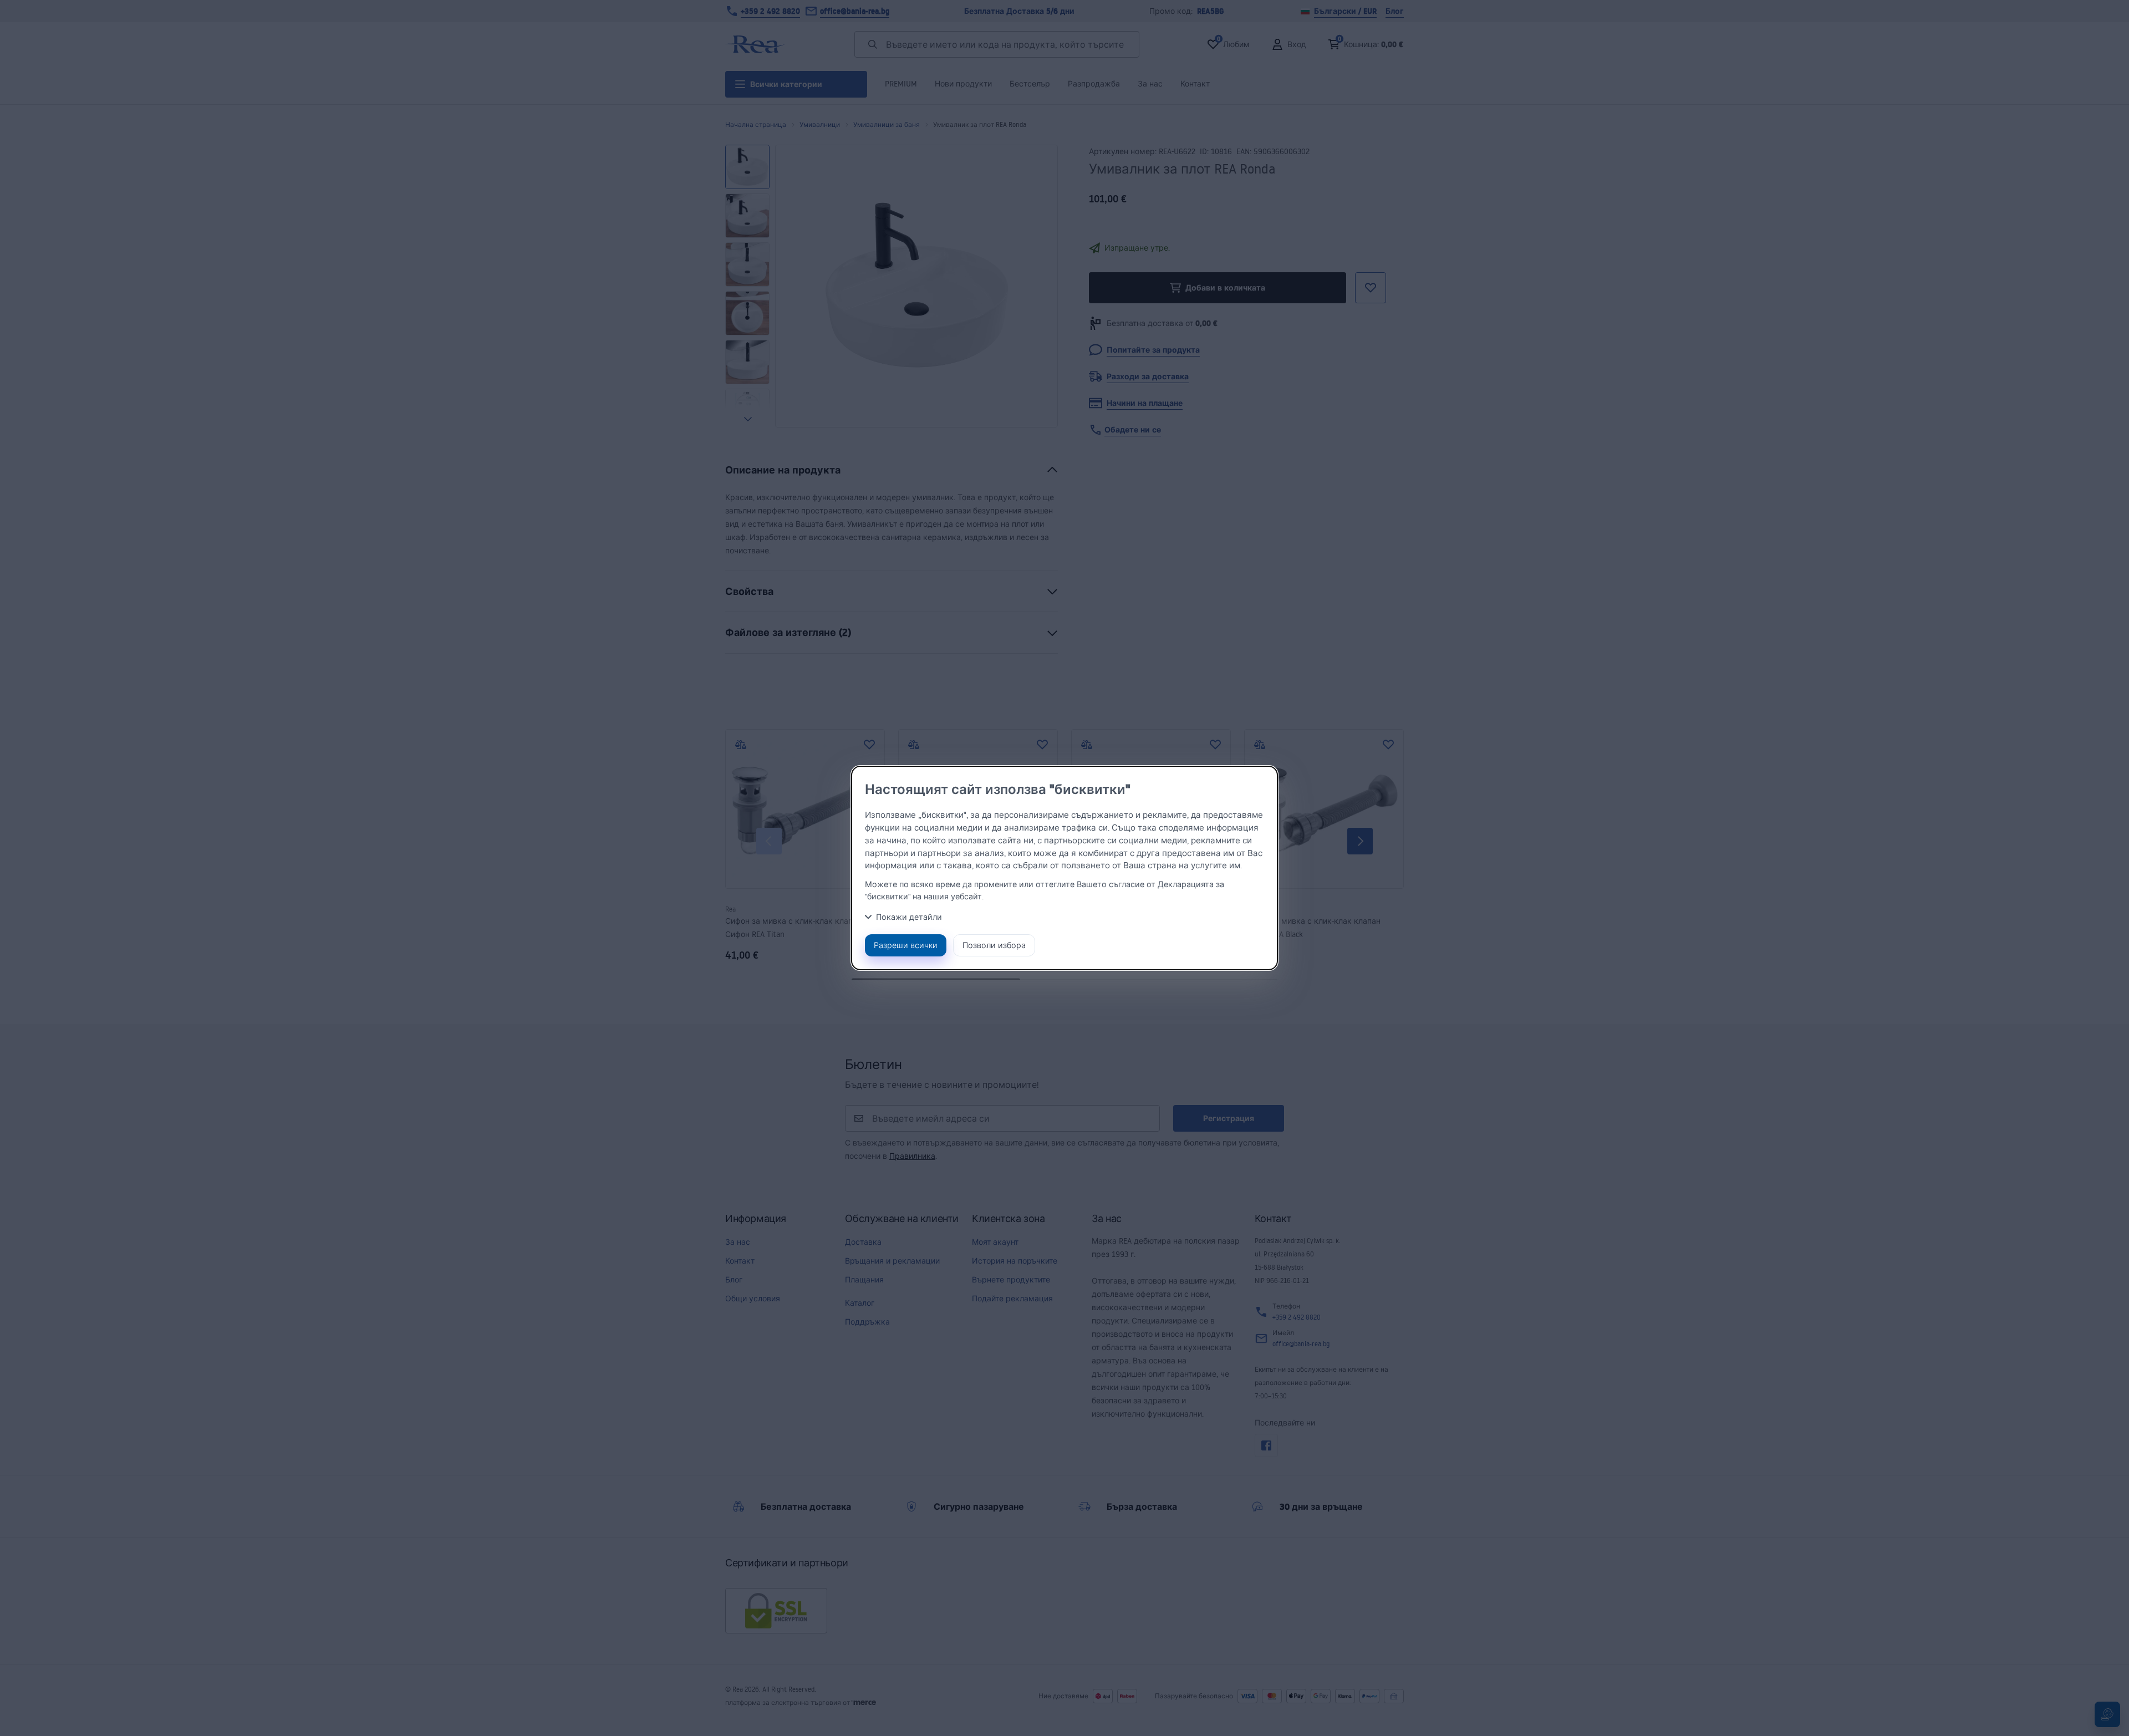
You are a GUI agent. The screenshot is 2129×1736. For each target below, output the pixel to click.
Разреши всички (906, 945)
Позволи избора (994, 945)
